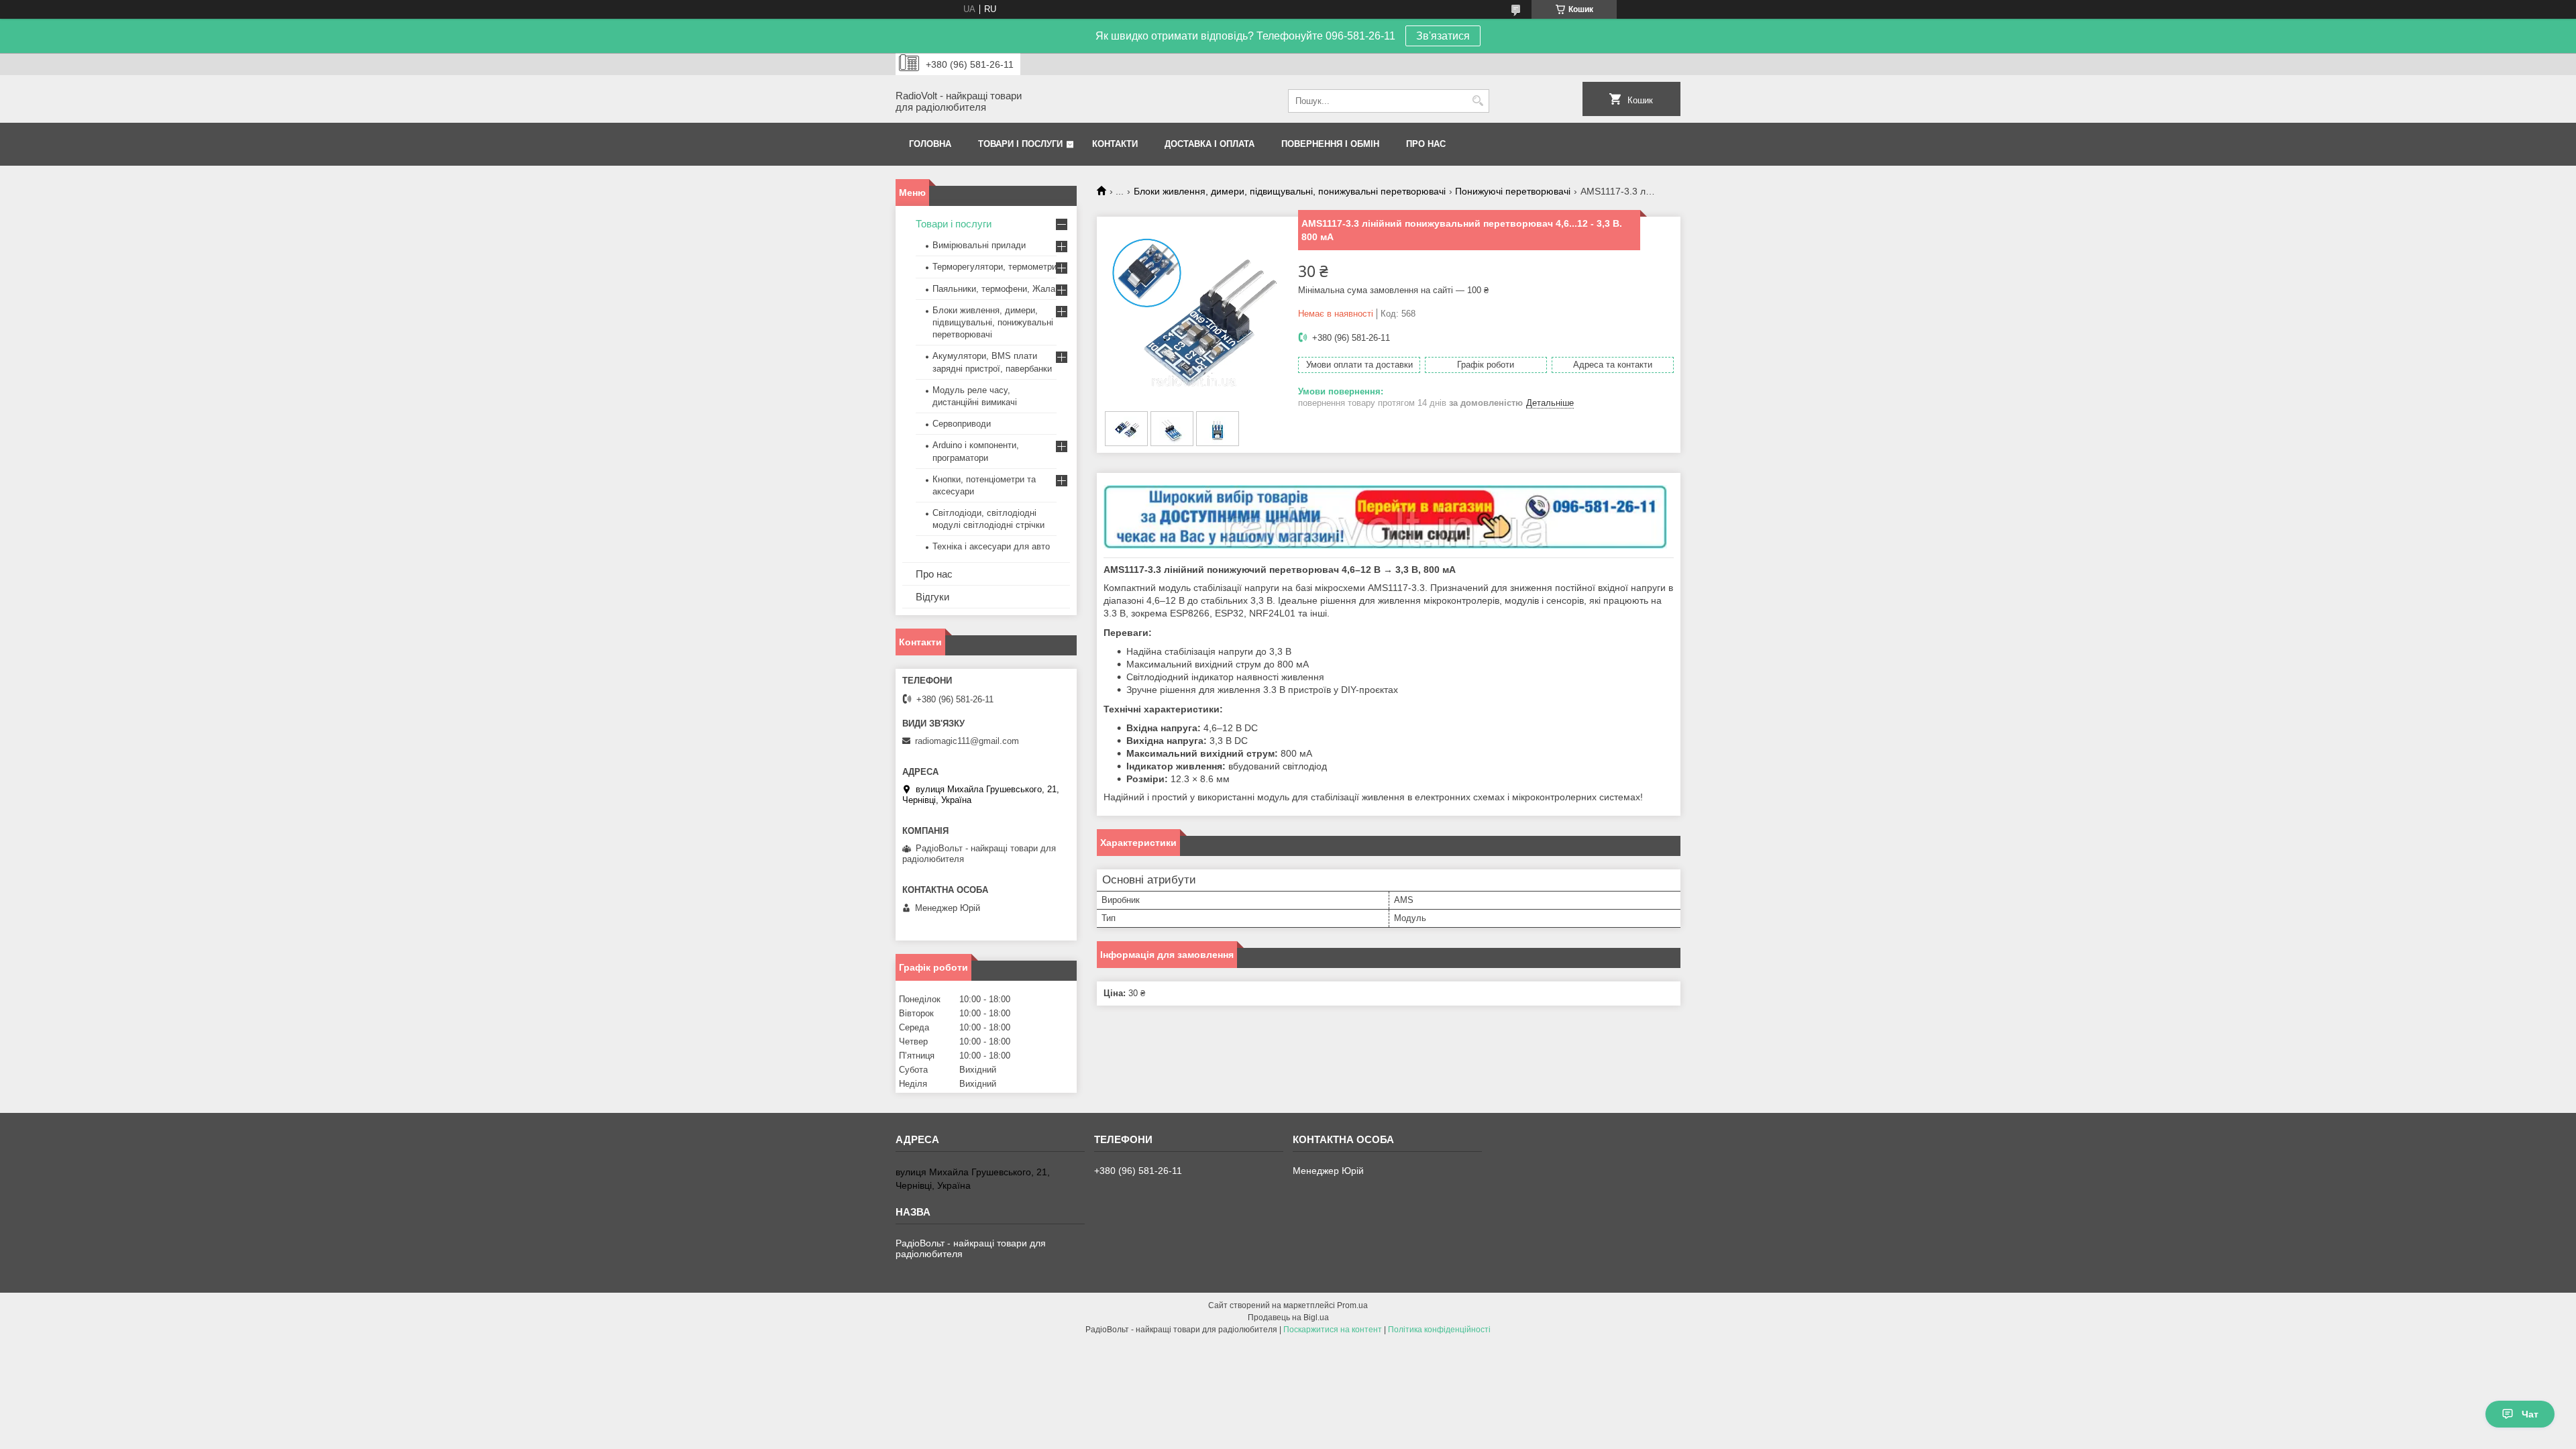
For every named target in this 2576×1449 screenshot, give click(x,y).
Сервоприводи (962, 424)
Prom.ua (1352, 1305)
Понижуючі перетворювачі (1513, 191)
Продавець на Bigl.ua (1288, 1318)
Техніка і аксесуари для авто (991, 546)
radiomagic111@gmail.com (967, 741)
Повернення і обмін (1330, 144)
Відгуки (932, 597)
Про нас (1426, 144)
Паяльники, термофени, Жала (994, 289)
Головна (930, 144)
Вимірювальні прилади (979, 245)
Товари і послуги (1020, 144)
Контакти (1115, 144)
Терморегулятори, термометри (995, 267)
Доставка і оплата (1210, 144)
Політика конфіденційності (1439, 1330)
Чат (2530, 1414)
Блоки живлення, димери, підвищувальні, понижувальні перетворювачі (1290, 191)
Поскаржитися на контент (1333, 1330)
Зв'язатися (1443, 36)
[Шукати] (1478, 101)
